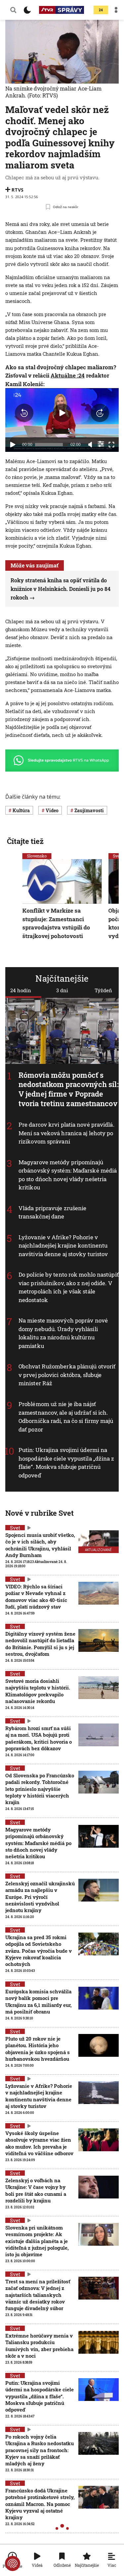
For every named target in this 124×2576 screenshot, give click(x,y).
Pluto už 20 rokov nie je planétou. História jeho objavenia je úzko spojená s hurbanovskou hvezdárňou (38, 2049)
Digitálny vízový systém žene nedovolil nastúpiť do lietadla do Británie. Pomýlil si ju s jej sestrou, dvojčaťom (40, 1644)
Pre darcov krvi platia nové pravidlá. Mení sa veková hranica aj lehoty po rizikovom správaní (66, 1133)
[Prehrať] (13, 445)
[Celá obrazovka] (111, 445)
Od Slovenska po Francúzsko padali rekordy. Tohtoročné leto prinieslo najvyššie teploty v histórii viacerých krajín (40, 1789)
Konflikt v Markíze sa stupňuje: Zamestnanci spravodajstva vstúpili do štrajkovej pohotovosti (56, 923)
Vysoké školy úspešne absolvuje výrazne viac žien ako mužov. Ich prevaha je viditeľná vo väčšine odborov (39, 2143)
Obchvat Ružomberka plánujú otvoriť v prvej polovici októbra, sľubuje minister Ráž (67, 1375)
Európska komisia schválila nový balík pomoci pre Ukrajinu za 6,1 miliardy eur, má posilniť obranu (39, 2001)
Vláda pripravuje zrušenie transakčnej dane (53, 1212)
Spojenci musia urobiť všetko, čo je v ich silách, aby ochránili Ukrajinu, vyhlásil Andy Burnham (40, 1545)
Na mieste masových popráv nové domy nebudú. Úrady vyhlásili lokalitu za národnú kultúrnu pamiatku (63, 1333)
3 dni (62, 990)
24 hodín (21, 990)
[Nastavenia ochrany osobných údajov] (13, 2563)
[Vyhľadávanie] (13, 10)
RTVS (18, 190)
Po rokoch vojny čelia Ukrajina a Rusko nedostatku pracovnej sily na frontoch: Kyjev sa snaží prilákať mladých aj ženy (40, 2450)
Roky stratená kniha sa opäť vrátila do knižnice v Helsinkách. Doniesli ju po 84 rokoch (61, 589)
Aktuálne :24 (68, 375)
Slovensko (37, 856)
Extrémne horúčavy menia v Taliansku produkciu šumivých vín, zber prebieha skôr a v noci (39, 2346)
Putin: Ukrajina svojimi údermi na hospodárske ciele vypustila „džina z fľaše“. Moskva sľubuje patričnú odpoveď (66, 1463)
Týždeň (103, 990)
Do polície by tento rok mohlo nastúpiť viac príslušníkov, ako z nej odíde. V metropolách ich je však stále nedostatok (69, 1287)
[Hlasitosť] (90, 445)
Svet (15, 1528)
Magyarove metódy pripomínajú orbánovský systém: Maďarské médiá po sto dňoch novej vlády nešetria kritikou (68, 1175)
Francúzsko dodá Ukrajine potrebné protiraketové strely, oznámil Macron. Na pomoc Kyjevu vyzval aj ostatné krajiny (40, 2504)
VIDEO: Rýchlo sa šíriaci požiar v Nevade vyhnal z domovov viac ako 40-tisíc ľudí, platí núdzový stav (36, 1596)
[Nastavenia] (101, 444)
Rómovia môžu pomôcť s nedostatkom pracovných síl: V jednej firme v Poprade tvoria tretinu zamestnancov (69, 1089)
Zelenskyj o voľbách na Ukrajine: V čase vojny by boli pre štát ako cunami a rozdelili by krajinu (36, 2190)
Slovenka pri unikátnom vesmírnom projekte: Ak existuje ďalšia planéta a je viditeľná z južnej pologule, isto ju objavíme (37, 2241)
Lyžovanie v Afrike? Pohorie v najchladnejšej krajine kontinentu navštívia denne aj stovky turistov (63, 1246)
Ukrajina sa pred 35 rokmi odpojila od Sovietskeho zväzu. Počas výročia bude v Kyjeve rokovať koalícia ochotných (39, 1951)
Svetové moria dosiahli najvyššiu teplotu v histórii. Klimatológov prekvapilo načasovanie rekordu (38, 1691)
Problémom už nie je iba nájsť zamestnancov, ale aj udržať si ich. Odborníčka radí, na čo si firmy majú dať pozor (66, 1417)
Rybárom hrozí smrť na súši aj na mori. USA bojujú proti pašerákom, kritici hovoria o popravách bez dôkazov (39, 1738)
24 (101, 10)
